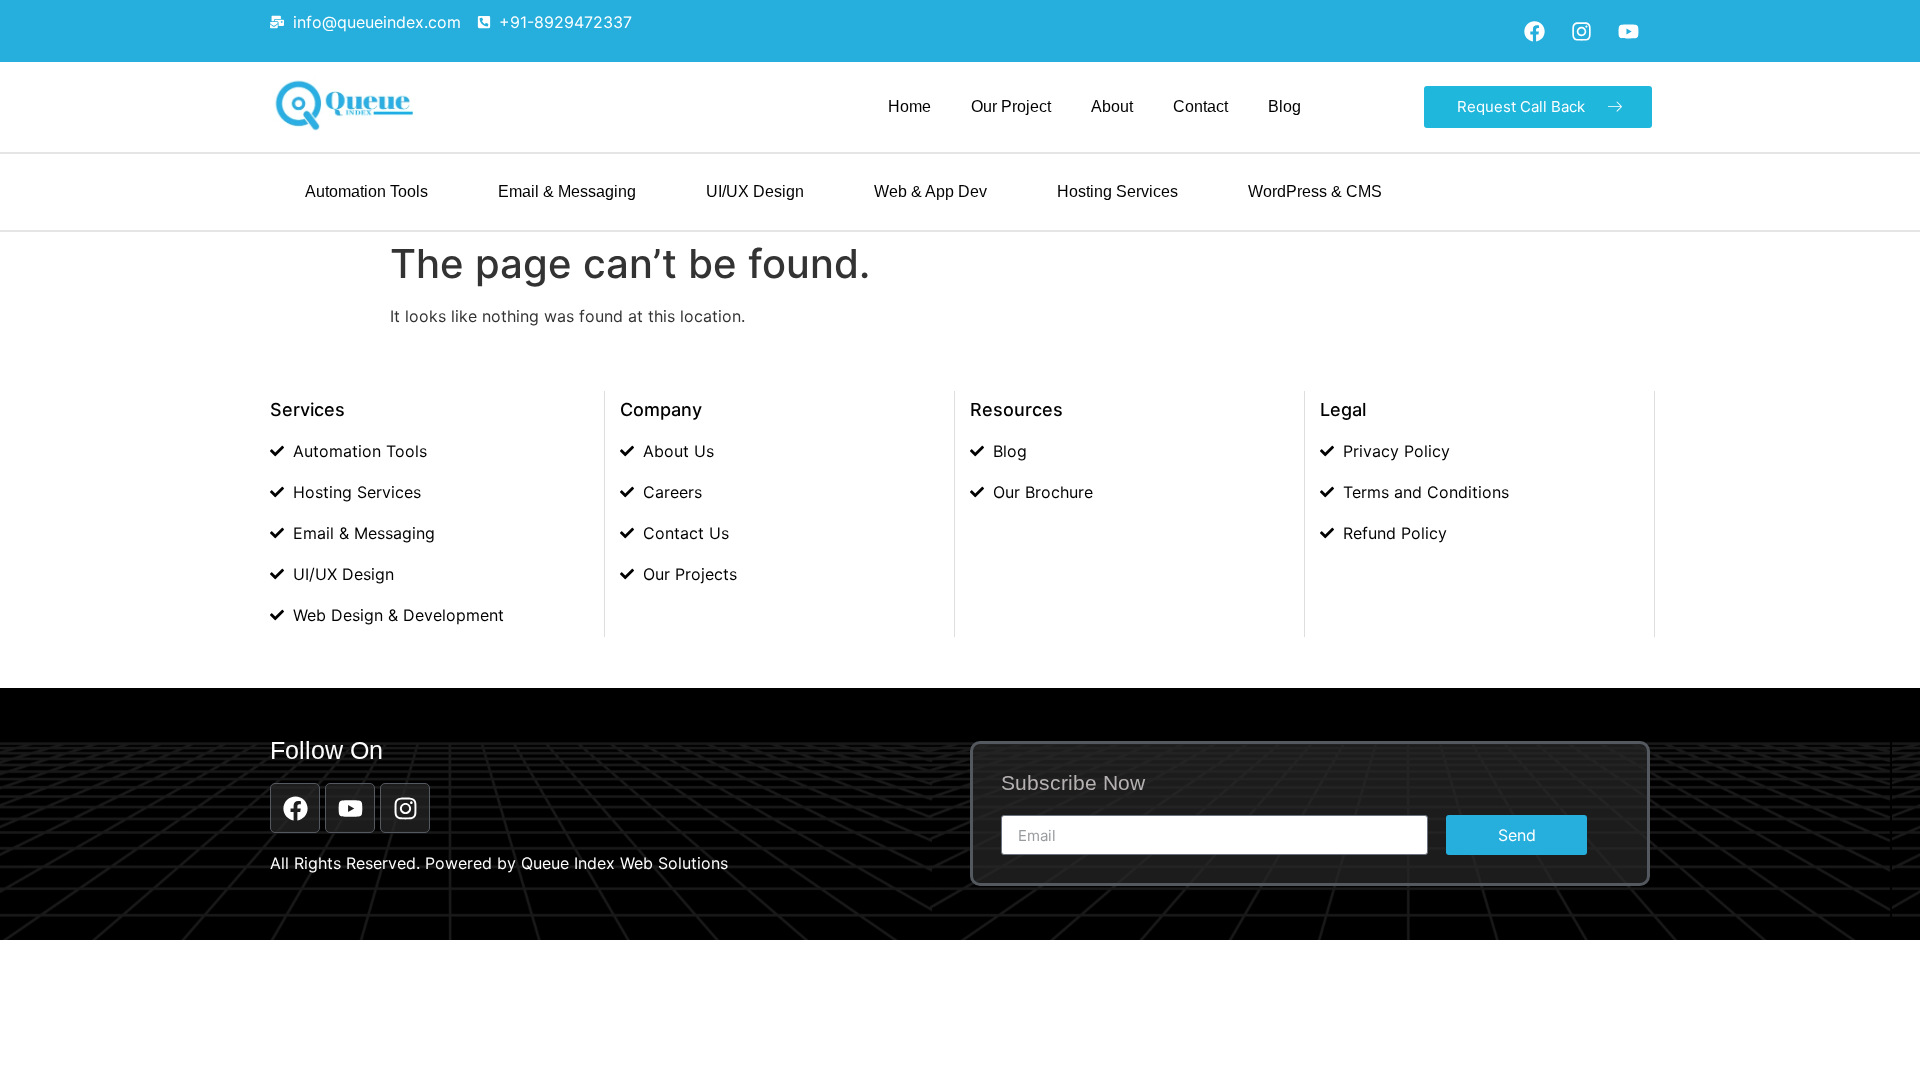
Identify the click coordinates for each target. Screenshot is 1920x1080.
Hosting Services (1117, 191)
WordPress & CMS (1315, 191)
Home (909, 106)
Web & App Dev (930, 191)
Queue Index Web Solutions (624, 863)
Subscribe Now (1073, 783)
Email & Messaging (567, 191)
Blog (1284, 106)
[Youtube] (1628, 31)
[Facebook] (1534, 31)
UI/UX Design (755, 191)
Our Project (1011, 106)
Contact (1200, 106)
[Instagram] (1581, 31)
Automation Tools (366, 191)
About (1112, 106)
